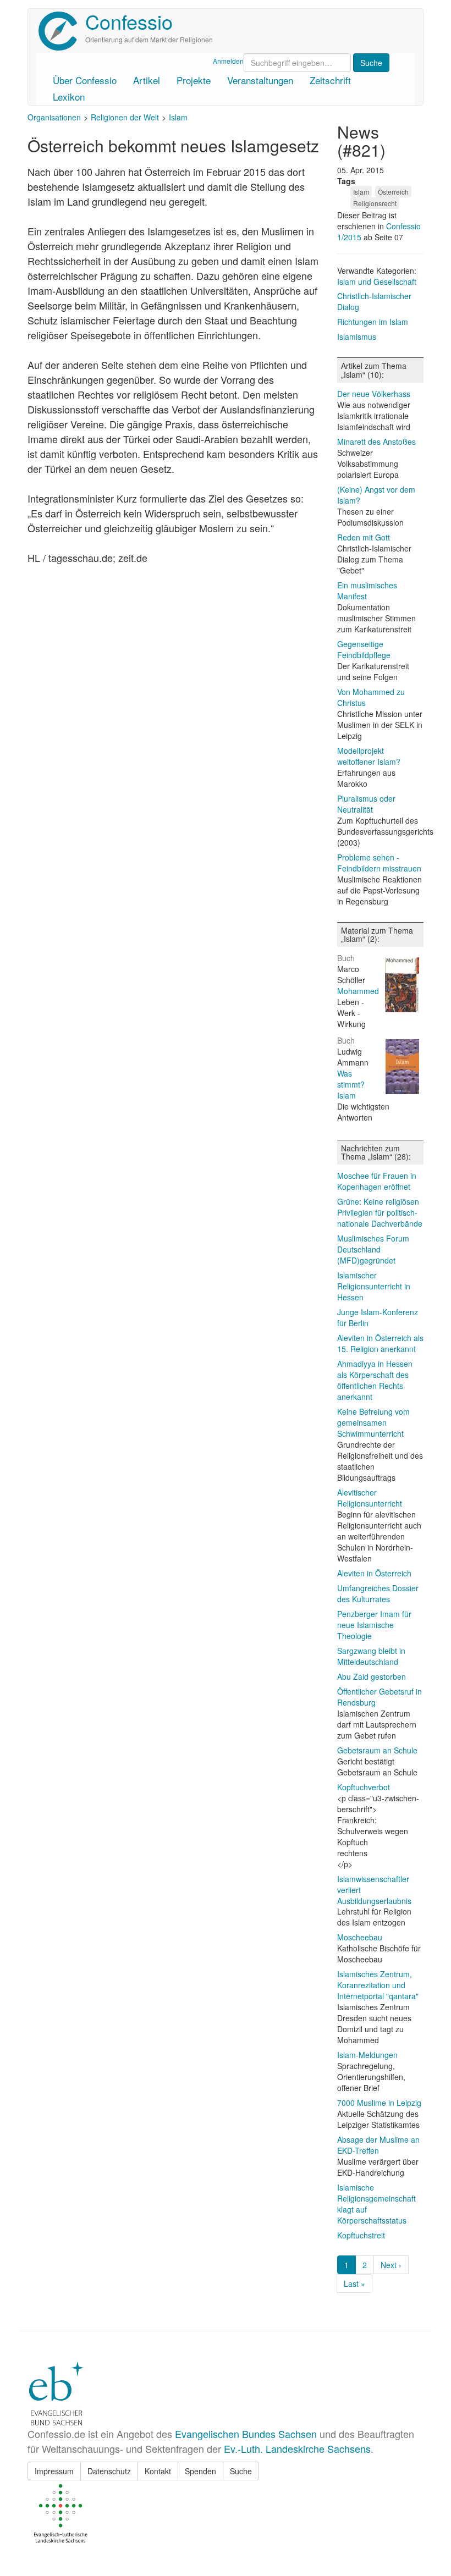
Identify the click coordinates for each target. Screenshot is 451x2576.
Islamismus (357, 337)
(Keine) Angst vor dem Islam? (376, 495)
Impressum (54, 2471)
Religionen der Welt (125, 117)
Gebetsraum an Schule (377, 1750)
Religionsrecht (375, 203)
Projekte (194, 80)
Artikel (147, 80)
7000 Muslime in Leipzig (379, 2103)
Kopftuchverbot (364, 1787)
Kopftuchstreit (361, 2235)
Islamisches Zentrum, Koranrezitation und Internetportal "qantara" (378, 1985)
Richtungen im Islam (373, 322)
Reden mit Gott (364, 537)
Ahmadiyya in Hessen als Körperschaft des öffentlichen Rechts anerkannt (375, 1380)
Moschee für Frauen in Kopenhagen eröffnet (377, 1181)
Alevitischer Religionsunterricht (370, 1498)
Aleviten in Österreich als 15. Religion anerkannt (380, 1343)
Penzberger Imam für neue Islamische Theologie (374, 1625)
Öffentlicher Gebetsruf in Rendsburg (380, 1697)
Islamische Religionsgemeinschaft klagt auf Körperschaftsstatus (376, 2204)
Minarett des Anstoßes (376, 442)
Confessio (129, 21)
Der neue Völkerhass (374, 394)
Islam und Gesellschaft (377, 282)
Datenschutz (109, 2471)
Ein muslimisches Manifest (367, 591)
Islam (178, 117)
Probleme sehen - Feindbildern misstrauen (379, 863)
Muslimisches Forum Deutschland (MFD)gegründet (373, 1249)
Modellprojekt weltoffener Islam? (369, 756)
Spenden (200, 2471)
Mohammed (358, 991)
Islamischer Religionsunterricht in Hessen (374, 1286)
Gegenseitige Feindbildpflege (364, 649)
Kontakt (158, 2471)
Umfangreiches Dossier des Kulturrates (378, 1593)
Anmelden (228, 61)
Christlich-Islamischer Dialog (374, 301)
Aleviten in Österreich (374, 1573)
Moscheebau (360, 1937)
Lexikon (69, 96)
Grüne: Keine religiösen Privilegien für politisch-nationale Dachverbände (380, 1212)
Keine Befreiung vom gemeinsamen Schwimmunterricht (373, 1422)
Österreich (393, 192)
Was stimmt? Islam (351, 1084)
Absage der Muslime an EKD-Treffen (378, 2145)
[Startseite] (62, 31)
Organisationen (54, 117)
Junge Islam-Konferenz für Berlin (378, 1317)
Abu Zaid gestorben (372, 1676)
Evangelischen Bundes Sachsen (246, 2434)
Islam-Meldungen (367, 2055)
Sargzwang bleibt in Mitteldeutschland (371, 1656)
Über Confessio (85, 80)
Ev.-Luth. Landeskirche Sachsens (297, 2448)
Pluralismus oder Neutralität (366, 804)
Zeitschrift (330, 80)
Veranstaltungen (260, 80)
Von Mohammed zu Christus (371, 697)
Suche (241, 2471)
